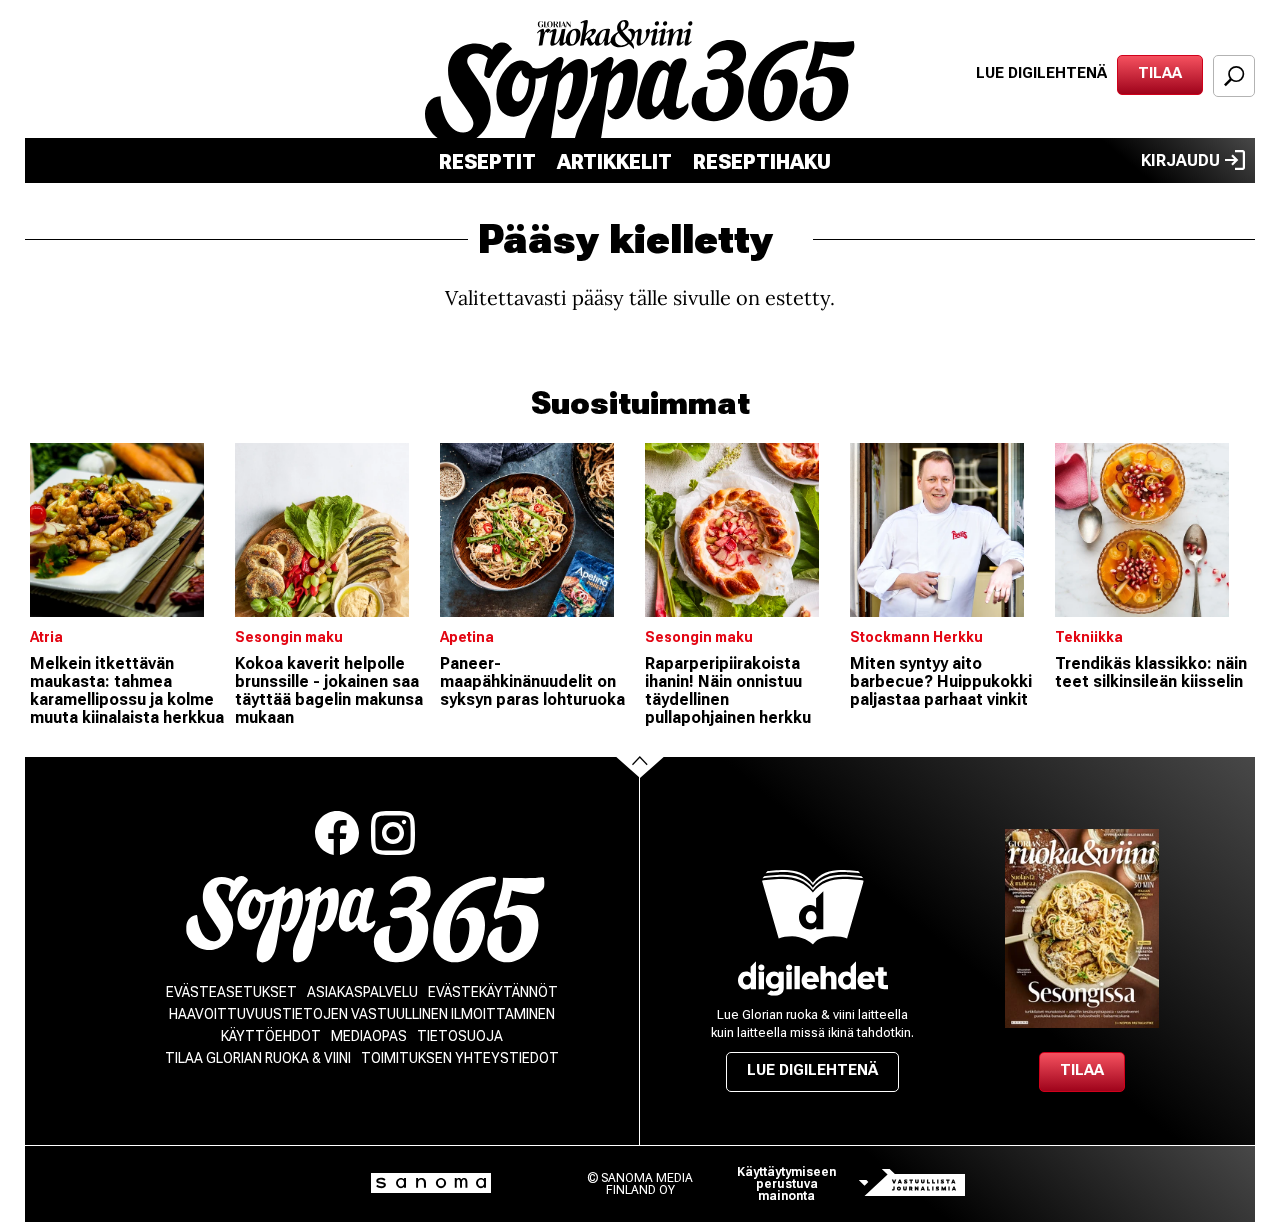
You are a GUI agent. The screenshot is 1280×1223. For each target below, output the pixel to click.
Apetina (467, 637)
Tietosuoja (460, 1036)
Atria (46, 637)
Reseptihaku (762, 162)
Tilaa (1160, 73)
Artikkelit (614, 162)
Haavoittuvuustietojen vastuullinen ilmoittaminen (362, 1014)
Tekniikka (1089, 637)
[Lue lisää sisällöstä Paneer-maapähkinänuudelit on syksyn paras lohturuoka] (537, 530)
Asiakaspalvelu (362, 992)
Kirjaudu (1180, 160)
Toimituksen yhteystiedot (460, 1058)
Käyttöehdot (271, 1036)
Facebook (337, 833)
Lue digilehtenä (1041, 73)
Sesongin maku (289, 637)
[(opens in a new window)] (813, 978)
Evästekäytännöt (493, 992)
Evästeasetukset (231, 992)
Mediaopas (369, 1036)
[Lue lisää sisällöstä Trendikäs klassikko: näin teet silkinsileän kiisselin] (1152, 530)
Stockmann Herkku (916, 637)
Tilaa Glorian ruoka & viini (258, 1058)
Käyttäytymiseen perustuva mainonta (786, 1184)
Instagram (393, 833)
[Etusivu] (365, 919)
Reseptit (487, 162)
